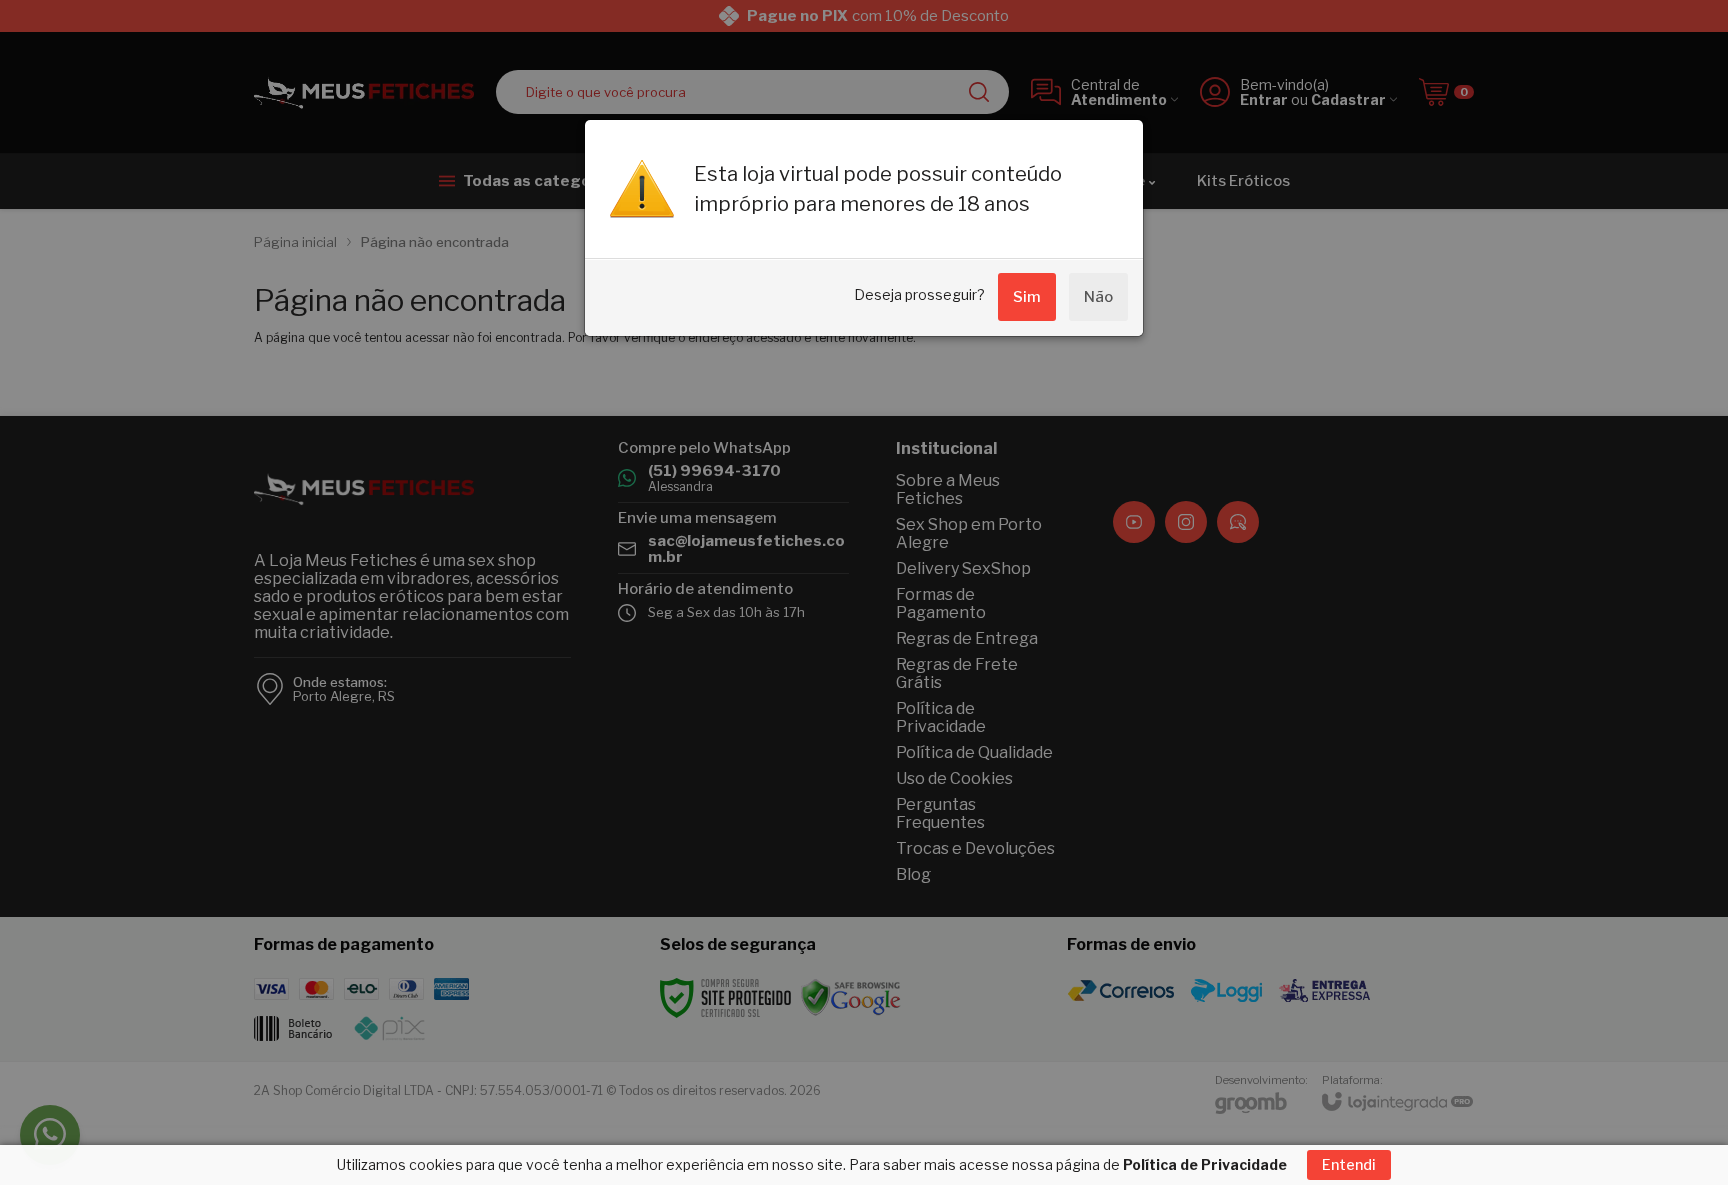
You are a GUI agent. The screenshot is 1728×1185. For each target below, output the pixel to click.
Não (1098, 297)
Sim (1027, 297)
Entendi (1349, 1164)
